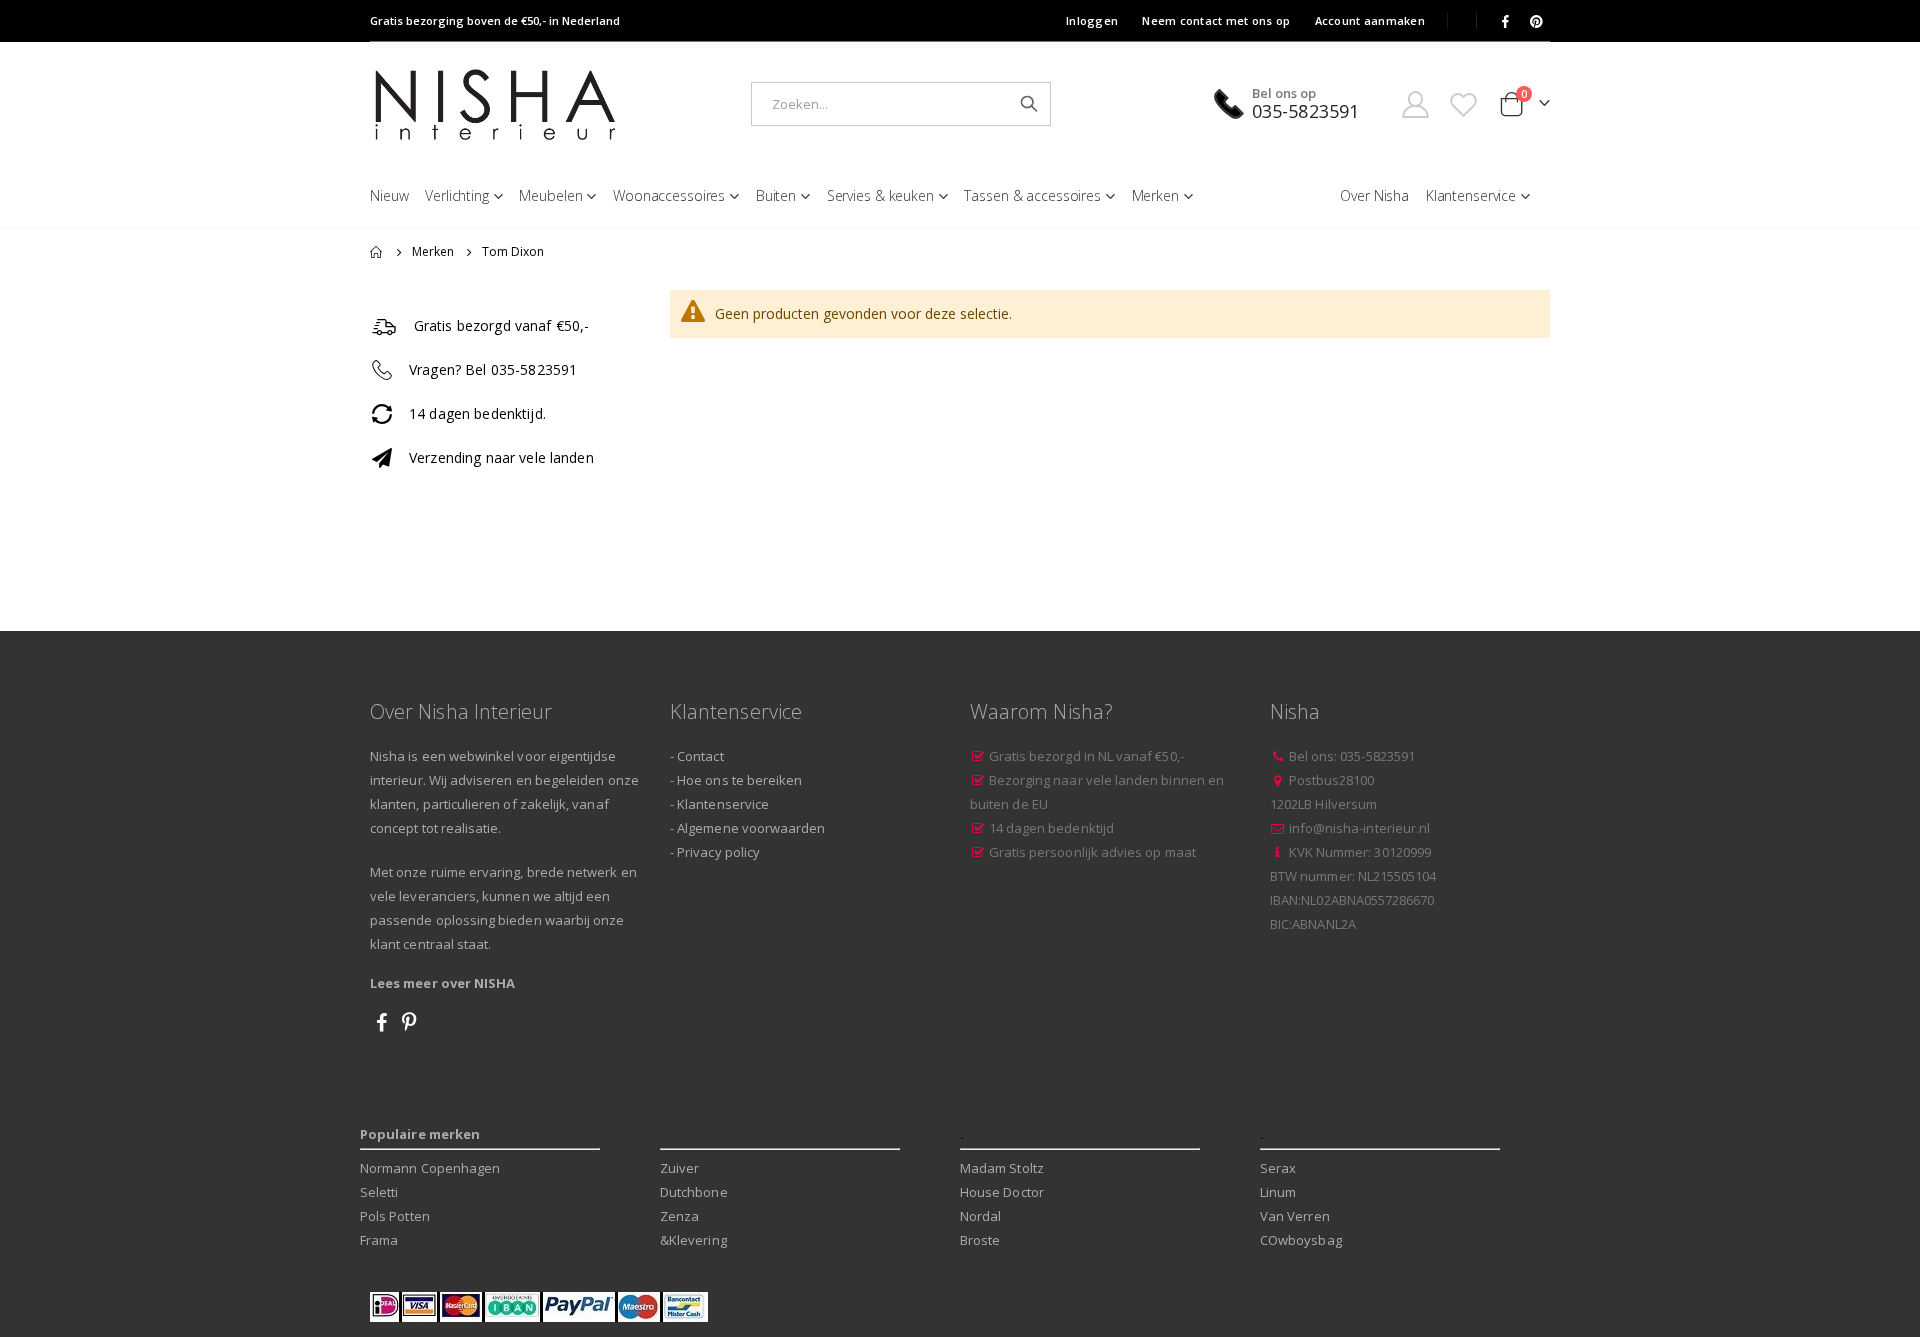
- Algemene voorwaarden (747, 828)
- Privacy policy (715, 852)
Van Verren (1295, 1216)
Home (377, 252)
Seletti (379, 1192)
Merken (433, 252)
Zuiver (679, 1168)
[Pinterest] (1536, 21)
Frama (379, 1240)
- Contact (697, 756)
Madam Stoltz (1002, 1168)
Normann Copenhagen (430, 1168)
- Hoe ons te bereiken (736, 780)
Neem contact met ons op (1216, 20)
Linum (1278, 1192)
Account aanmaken (1370, 20)
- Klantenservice (719, 804)
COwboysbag (1301, 1240)
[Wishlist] (1464, 104)
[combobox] (901, 104)
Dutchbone (694, 1192)
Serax (1278, 1168)
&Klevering (693, 1240)
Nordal (980, 1216)
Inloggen (1092, 20)
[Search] (1029, 104)
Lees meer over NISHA (442, 983)
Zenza (679, 1216)
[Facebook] (1505, 21)
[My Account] (1415, 104)
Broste (980, 1240)
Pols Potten (395, 1216)
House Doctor (1002, 1192)
